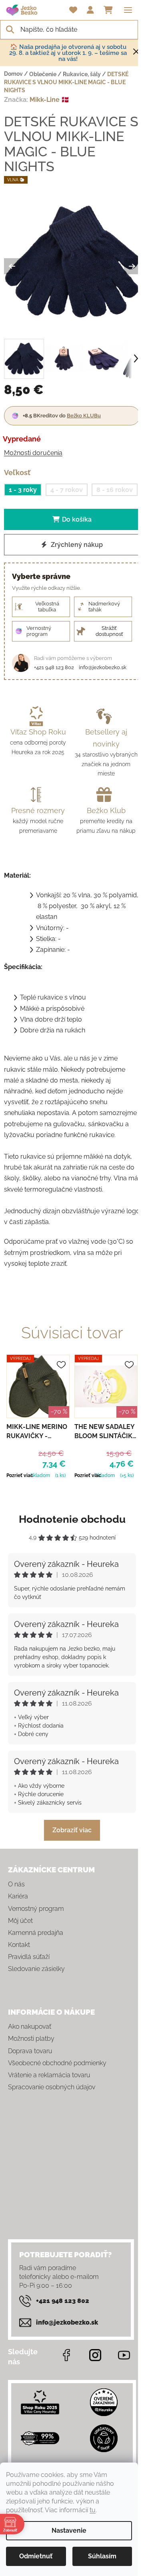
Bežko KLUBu (84, 416)
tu (93, 2510)
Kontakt (19, 1945)
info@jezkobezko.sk (103, 667)
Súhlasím (102, 2556)
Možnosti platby (31, 2039)
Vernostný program (36, 1909)
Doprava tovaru (30, 2051)
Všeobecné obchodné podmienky (57, 2063)
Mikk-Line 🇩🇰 (49, 100)
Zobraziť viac (72, 1830)
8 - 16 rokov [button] (115, 490)
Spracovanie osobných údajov (52, 2087)
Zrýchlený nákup (76, 545)
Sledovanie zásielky (36, 1969)
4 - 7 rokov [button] (67, 490)
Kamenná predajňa (36, 1933)
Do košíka (77, 519)
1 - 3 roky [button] (23, 490)
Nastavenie (69, 2530)
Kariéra (18, 1896)
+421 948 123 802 (54, 667)
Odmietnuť (36, 2556)
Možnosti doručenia (33, 453)
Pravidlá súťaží (29, 1957)
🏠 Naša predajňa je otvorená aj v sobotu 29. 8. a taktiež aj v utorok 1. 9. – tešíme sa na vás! (68, 53)
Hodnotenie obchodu (72, 1519)
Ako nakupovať (30, 2027)
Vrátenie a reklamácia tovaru (49, 2075)
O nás (16, 1884)
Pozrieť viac (20, 1475)
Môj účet (20, 1921)
